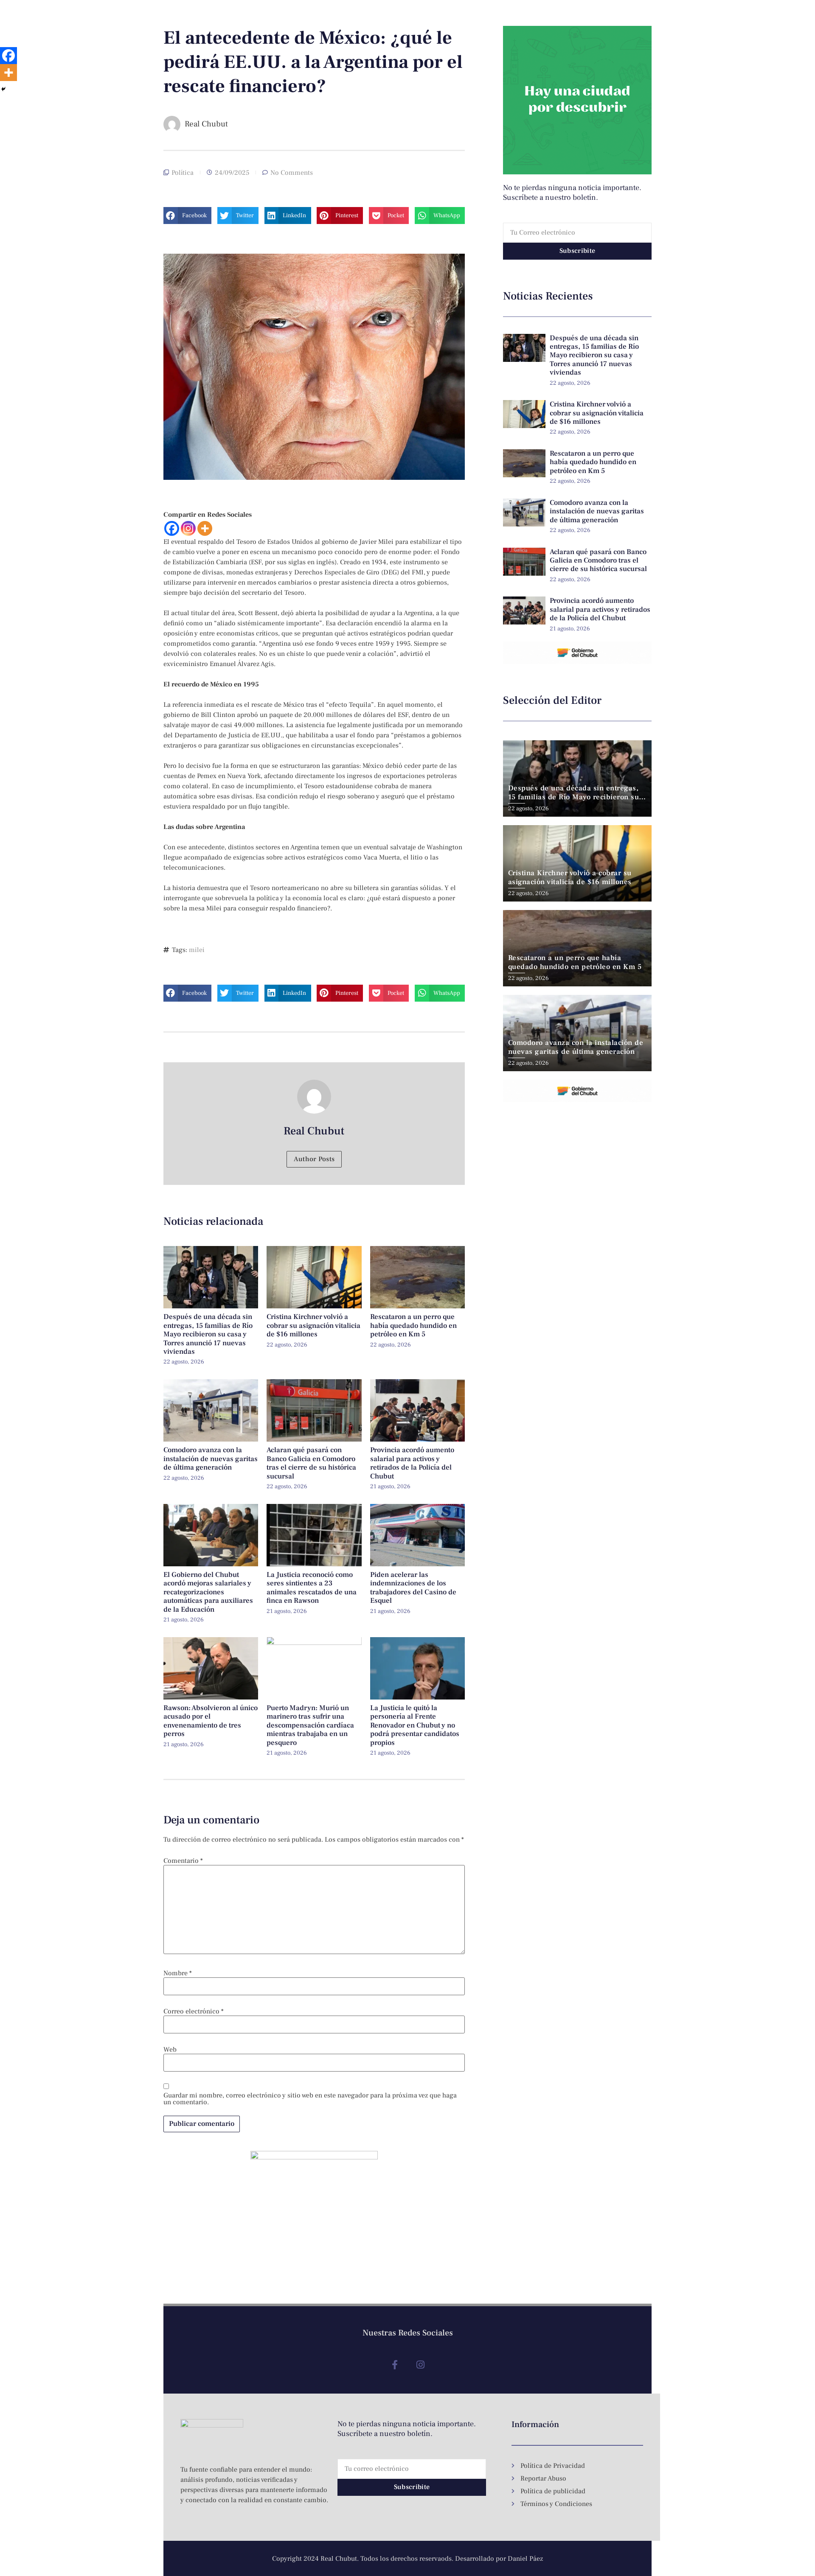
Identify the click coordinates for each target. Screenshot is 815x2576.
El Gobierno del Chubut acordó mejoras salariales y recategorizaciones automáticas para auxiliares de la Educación (208, 1592)
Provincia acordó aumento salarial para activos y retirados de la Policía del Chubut (412, 1463)
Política (183, 173)
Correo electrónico (194, 2011)
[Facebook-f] (395, 2365)
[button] (187, 216)
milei (197, 950)
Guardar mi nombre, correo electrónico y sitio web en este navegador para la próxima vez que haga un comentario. (310, 2099)
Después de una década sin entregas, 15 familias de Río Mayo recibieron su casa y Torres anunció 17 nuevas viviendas (208, 1334)
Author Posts (314, 1159)
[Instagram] (188, 528)
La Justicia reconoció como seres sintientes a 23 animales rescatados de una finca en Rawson (312, 1588)
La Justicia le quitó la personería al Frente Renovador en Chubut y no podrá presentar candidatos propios (415, 1725)
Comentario (183, 1861)
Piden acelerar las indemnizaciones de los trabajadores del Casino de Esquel (413, 1588)
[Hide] (3, 89)
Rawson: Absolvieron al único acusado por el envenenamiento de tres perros (211, 1721)
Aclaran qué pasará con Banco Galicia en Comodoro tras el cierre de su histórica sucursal (311, 1463)
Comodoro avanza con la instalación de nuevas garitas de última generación (211, 1459)
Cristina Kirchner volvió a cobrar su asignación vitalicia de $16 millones (313, 1326)
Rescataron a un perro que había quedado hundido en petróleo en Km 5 (413, 1326)
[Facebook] (172, 528)
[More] (205, 528)
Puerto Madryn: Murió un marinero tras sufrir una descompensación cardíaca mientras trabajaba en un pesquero (310, 1725)
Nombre (178, 1973)
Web (170, 2050)
